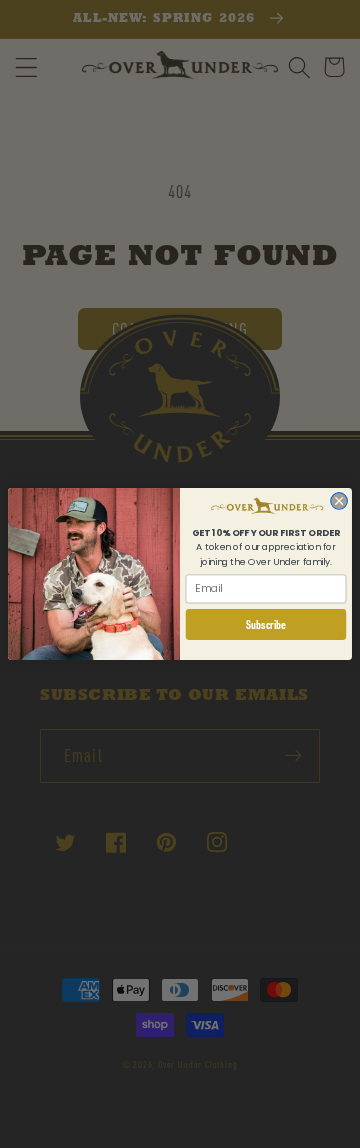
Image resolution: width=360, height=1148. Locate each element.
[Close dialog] (339, 501)
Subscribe (266, 624)
